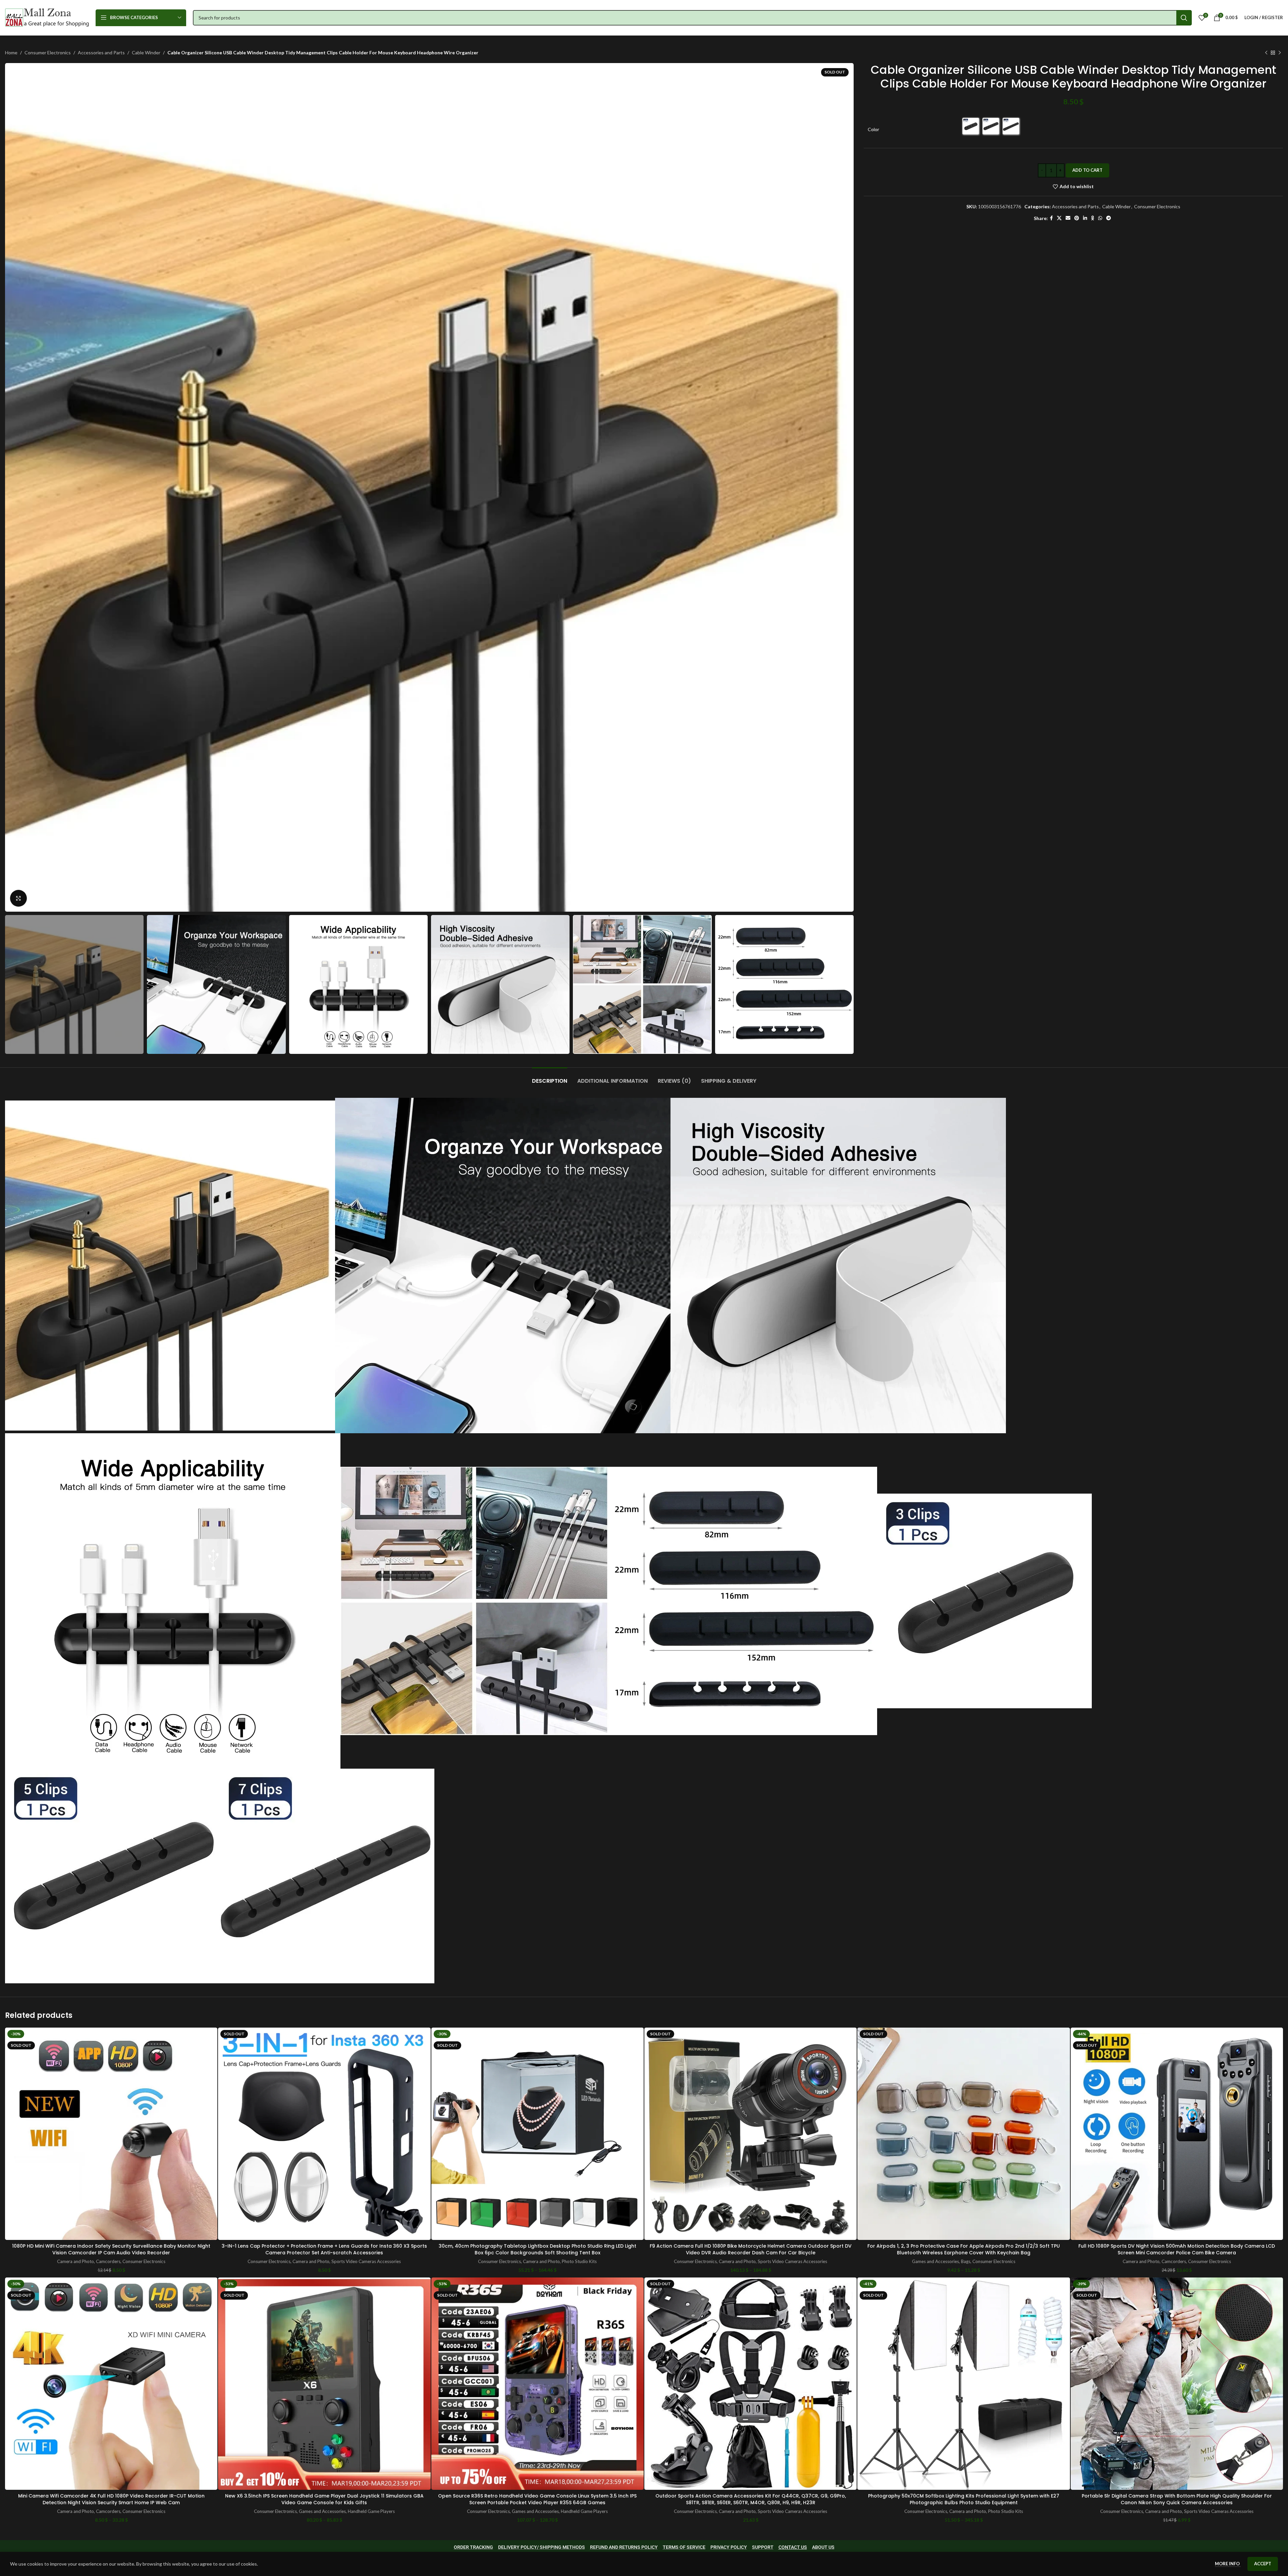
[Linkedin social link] (1085, 218)
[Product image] (111, 2134)
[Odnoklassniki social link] (1093, 218)
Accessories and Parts (101, 52)
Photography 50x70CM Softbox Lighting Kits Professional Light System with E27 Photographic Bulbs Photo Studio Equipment (964, 2499)
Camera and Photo (75, 2261)
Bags (966, 2261)
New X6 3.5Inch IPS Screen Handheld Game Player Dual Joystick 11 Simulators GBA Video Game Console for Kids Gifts (324, 2499)
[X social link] (1059, 218)
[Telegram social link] (1109, 218)
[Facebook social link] (1051, 218)
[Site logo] (47, 17)
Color (873, 129)
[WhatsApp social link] (1100, 218)
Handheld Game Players (371, 2511)
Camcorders (108, 2261)
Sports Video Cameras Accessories (366, 2261)
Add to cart (1087, 170)
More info (1228, 2564)
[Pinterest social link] (1077, 218)
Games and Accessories (935, 2261)
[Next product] (1280, 53)
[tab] (550, 1078)
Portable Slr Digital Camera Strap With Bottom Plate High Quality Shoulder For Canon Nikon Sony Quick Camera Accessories (1177, 2499)
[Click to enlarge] (18, 898)
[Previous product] (1266, 53)
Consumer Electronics (48, 52)
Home (11, 52)
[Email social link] (1068, 218)
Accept (1263, 2564)
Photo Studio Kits (579, 2261)
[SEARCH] (1184, 18)
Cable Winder (146, 52)
